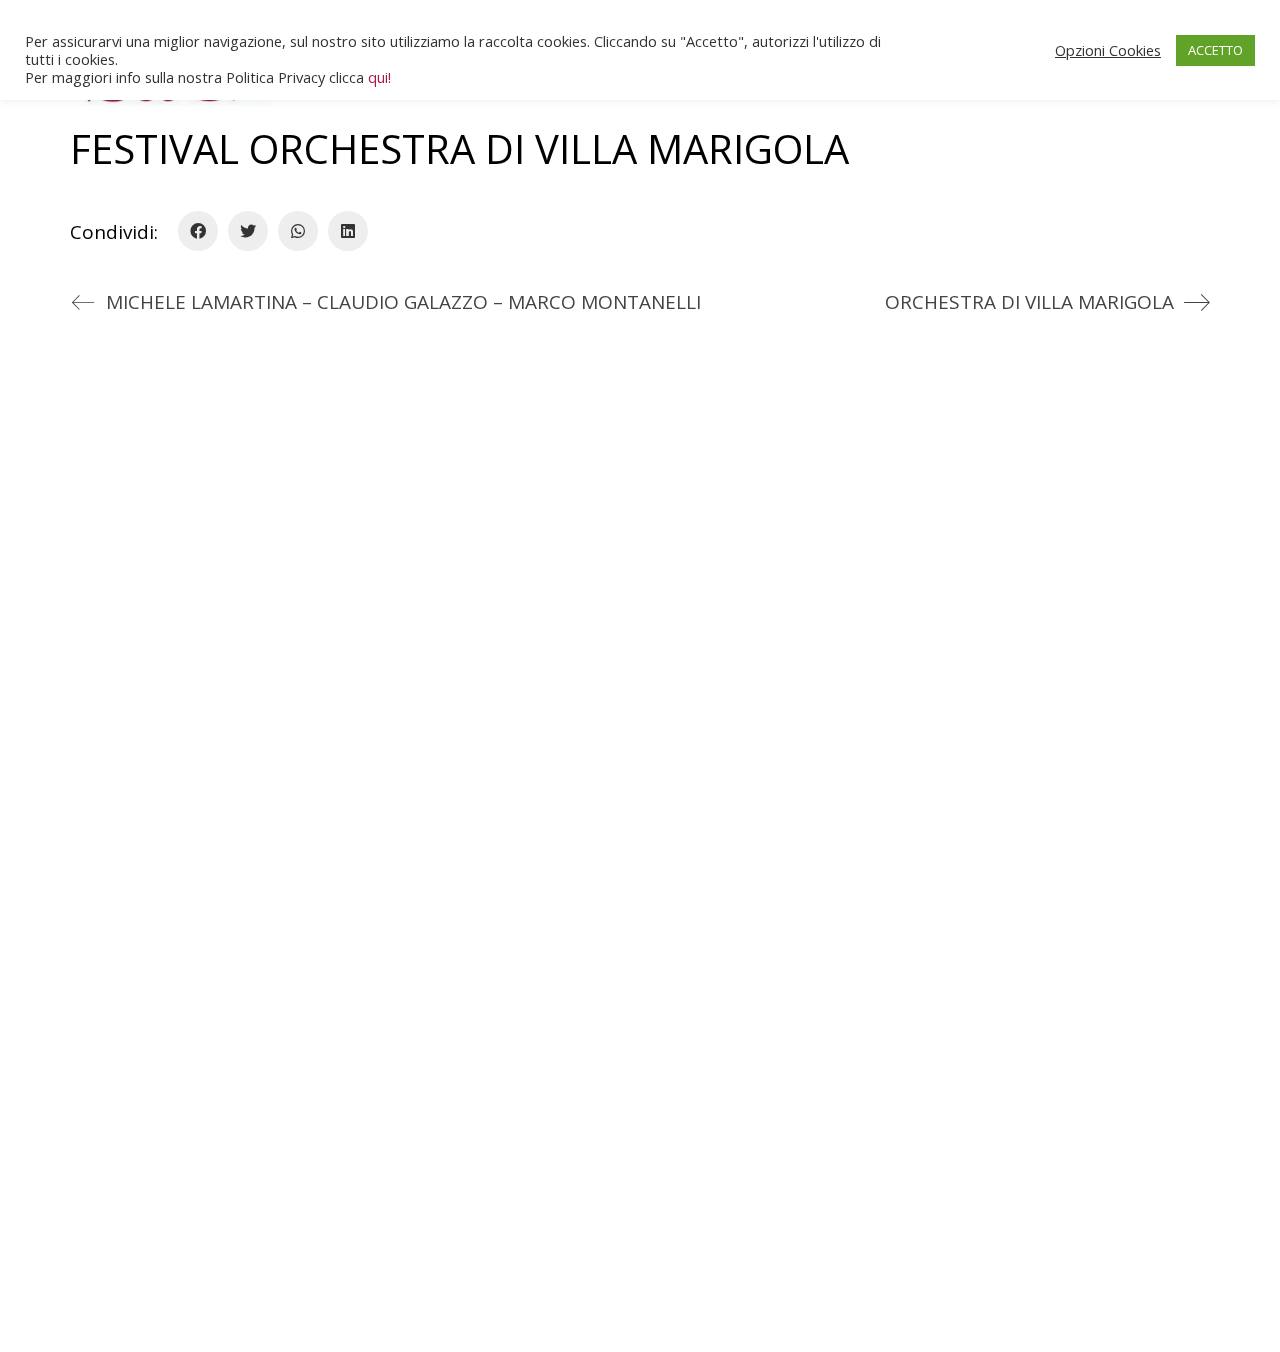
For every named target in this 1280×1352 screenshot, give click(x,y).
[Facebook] (198, 231)
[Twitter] (248, 231)
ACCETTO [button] (1215, 50)
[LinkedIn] (348, 231)
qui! (379, 77)
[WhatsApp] (298, 231)
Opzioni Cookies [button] (1108, 50)
